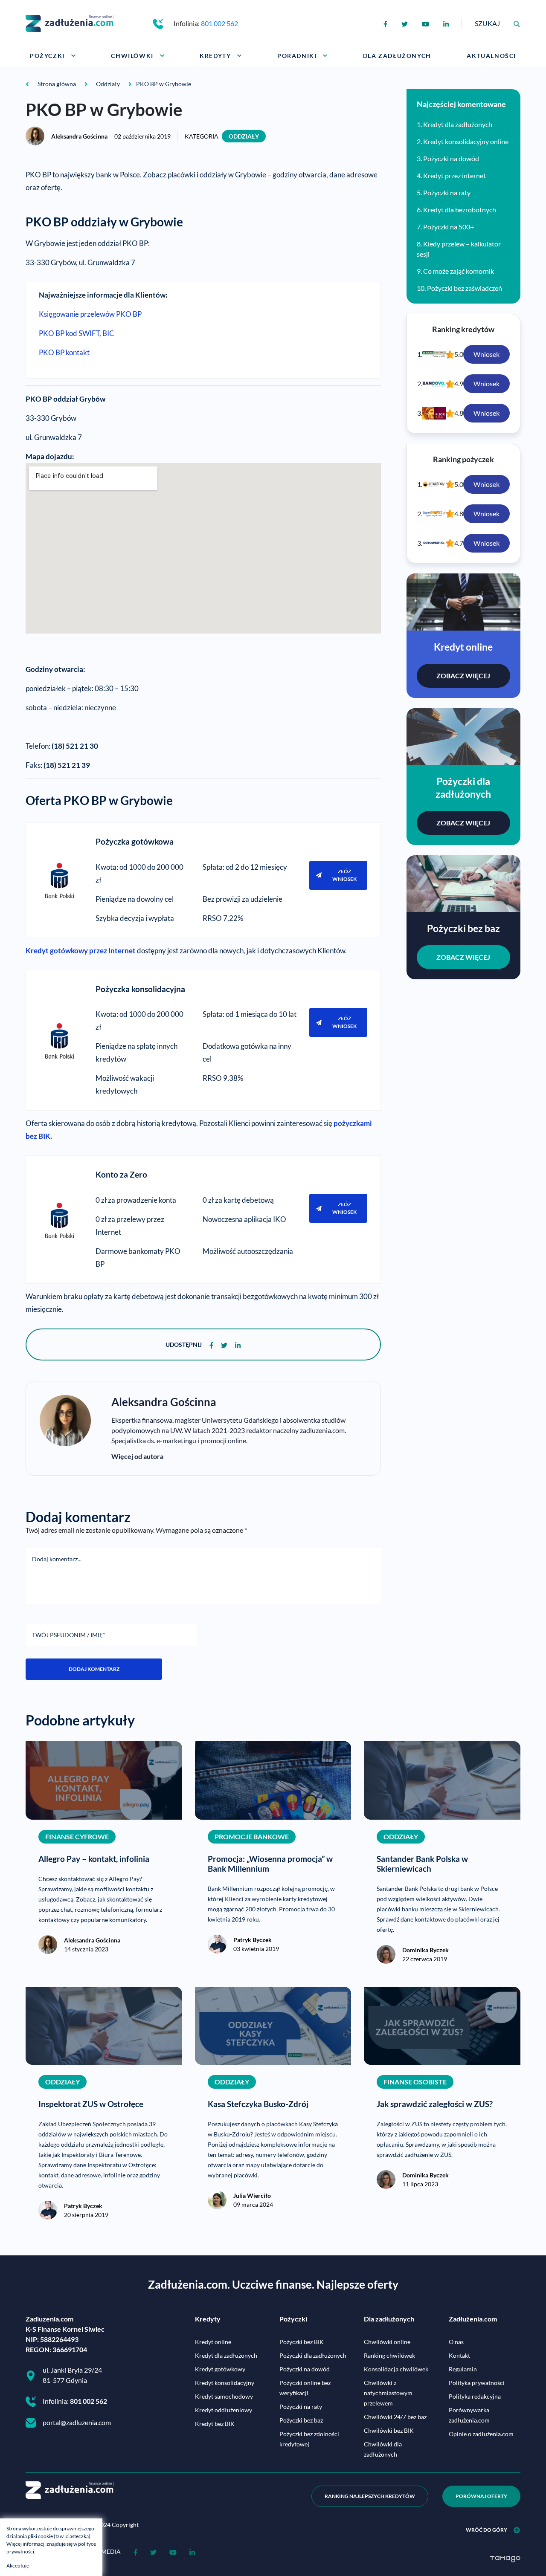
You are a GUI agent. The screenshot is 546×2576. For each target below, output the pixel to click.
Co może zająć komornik (459, 271)
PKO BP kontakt (64, 352)
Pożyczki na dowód (451, 158)
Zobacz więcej (463, 676)
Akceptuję (18, 2566)
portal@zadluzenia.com (77, 2422)
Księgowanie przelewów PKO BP (90, 314)
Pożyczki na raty (447, 192)
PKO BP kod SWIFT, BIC (77, 333)
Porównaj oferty (481, 2496)
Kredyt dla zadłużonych (458, 124)
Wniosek (486, 354)
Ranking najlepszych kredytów (370, 2496)
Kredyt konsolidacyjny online (466, 141)
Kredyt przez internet (455, 175)
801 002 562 (219, 23)
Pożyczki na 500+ (449, 227)
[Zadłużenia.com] (70, 22)
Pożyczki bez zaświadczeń (465, 288)
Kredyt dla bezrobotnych (460, 210)
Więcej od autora (137, 1456)
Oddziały (244, 136)
